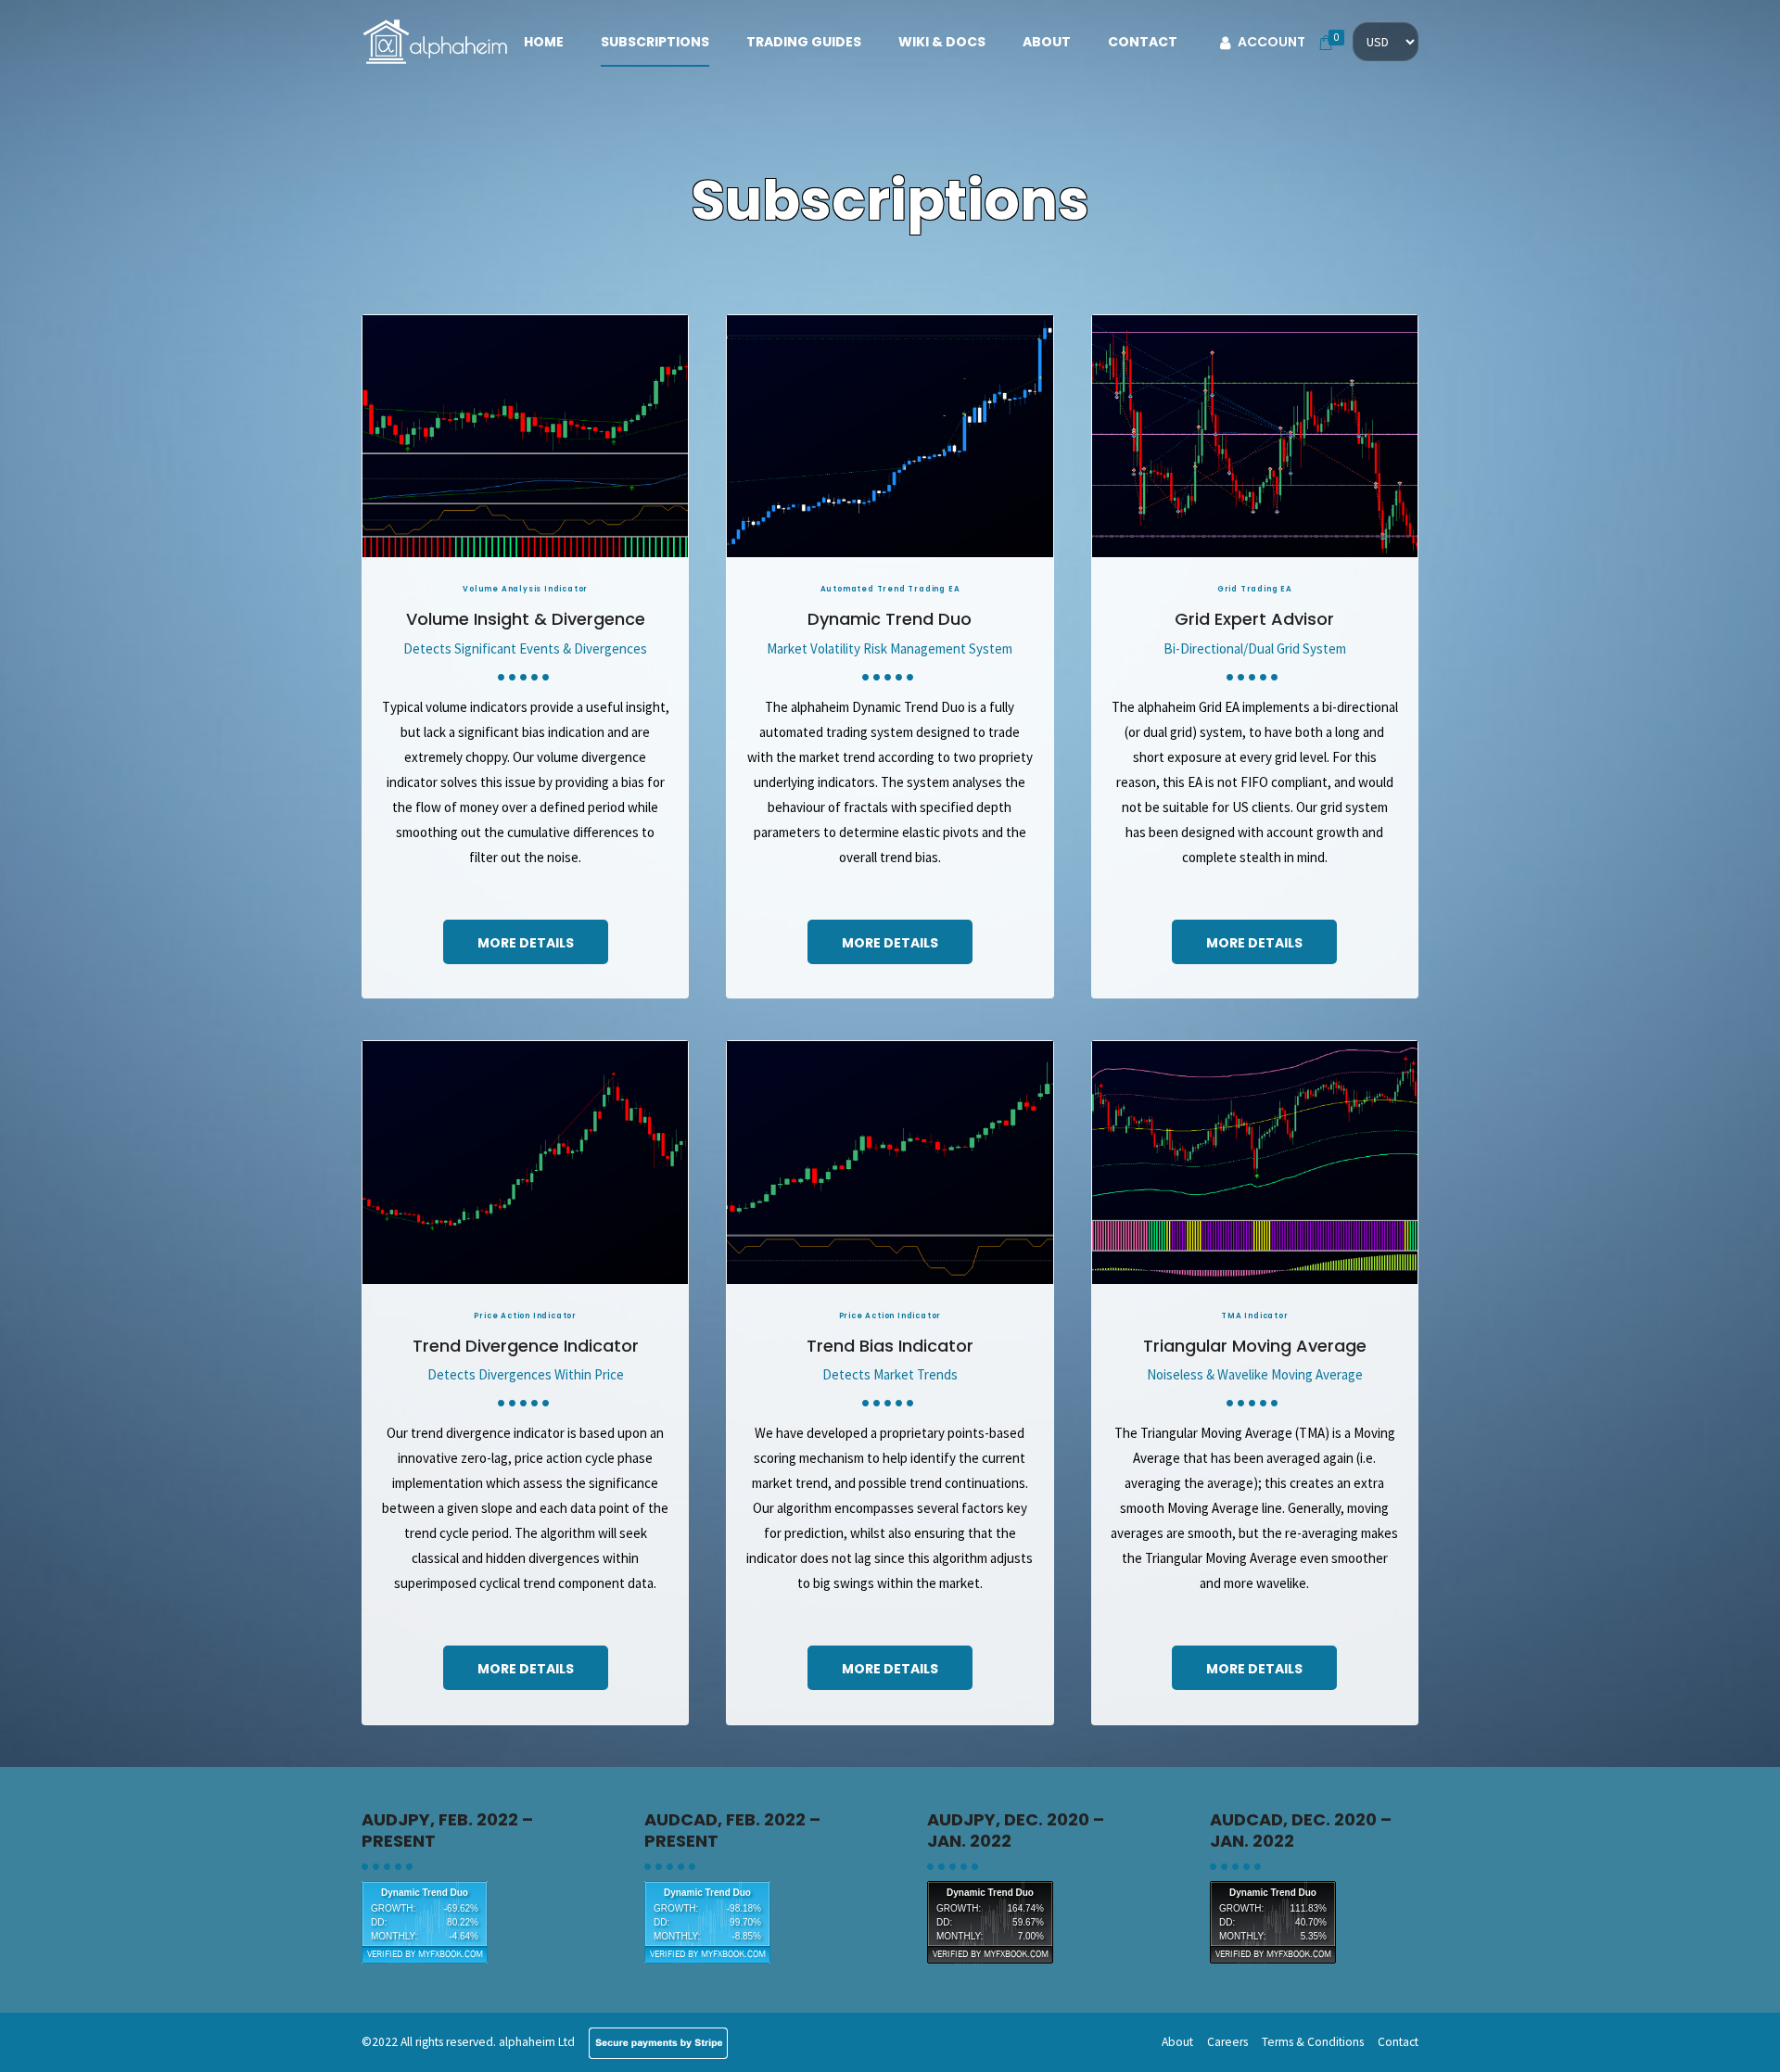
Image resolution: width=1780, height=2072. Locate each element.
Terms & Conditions (1313, 2042)
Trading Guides (804, 42)
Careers (1227, 2042)
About (1047, 42)
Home (544, 42)
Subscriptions (655, 42)
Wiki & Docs (942, 42)
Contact (1143, 42)
